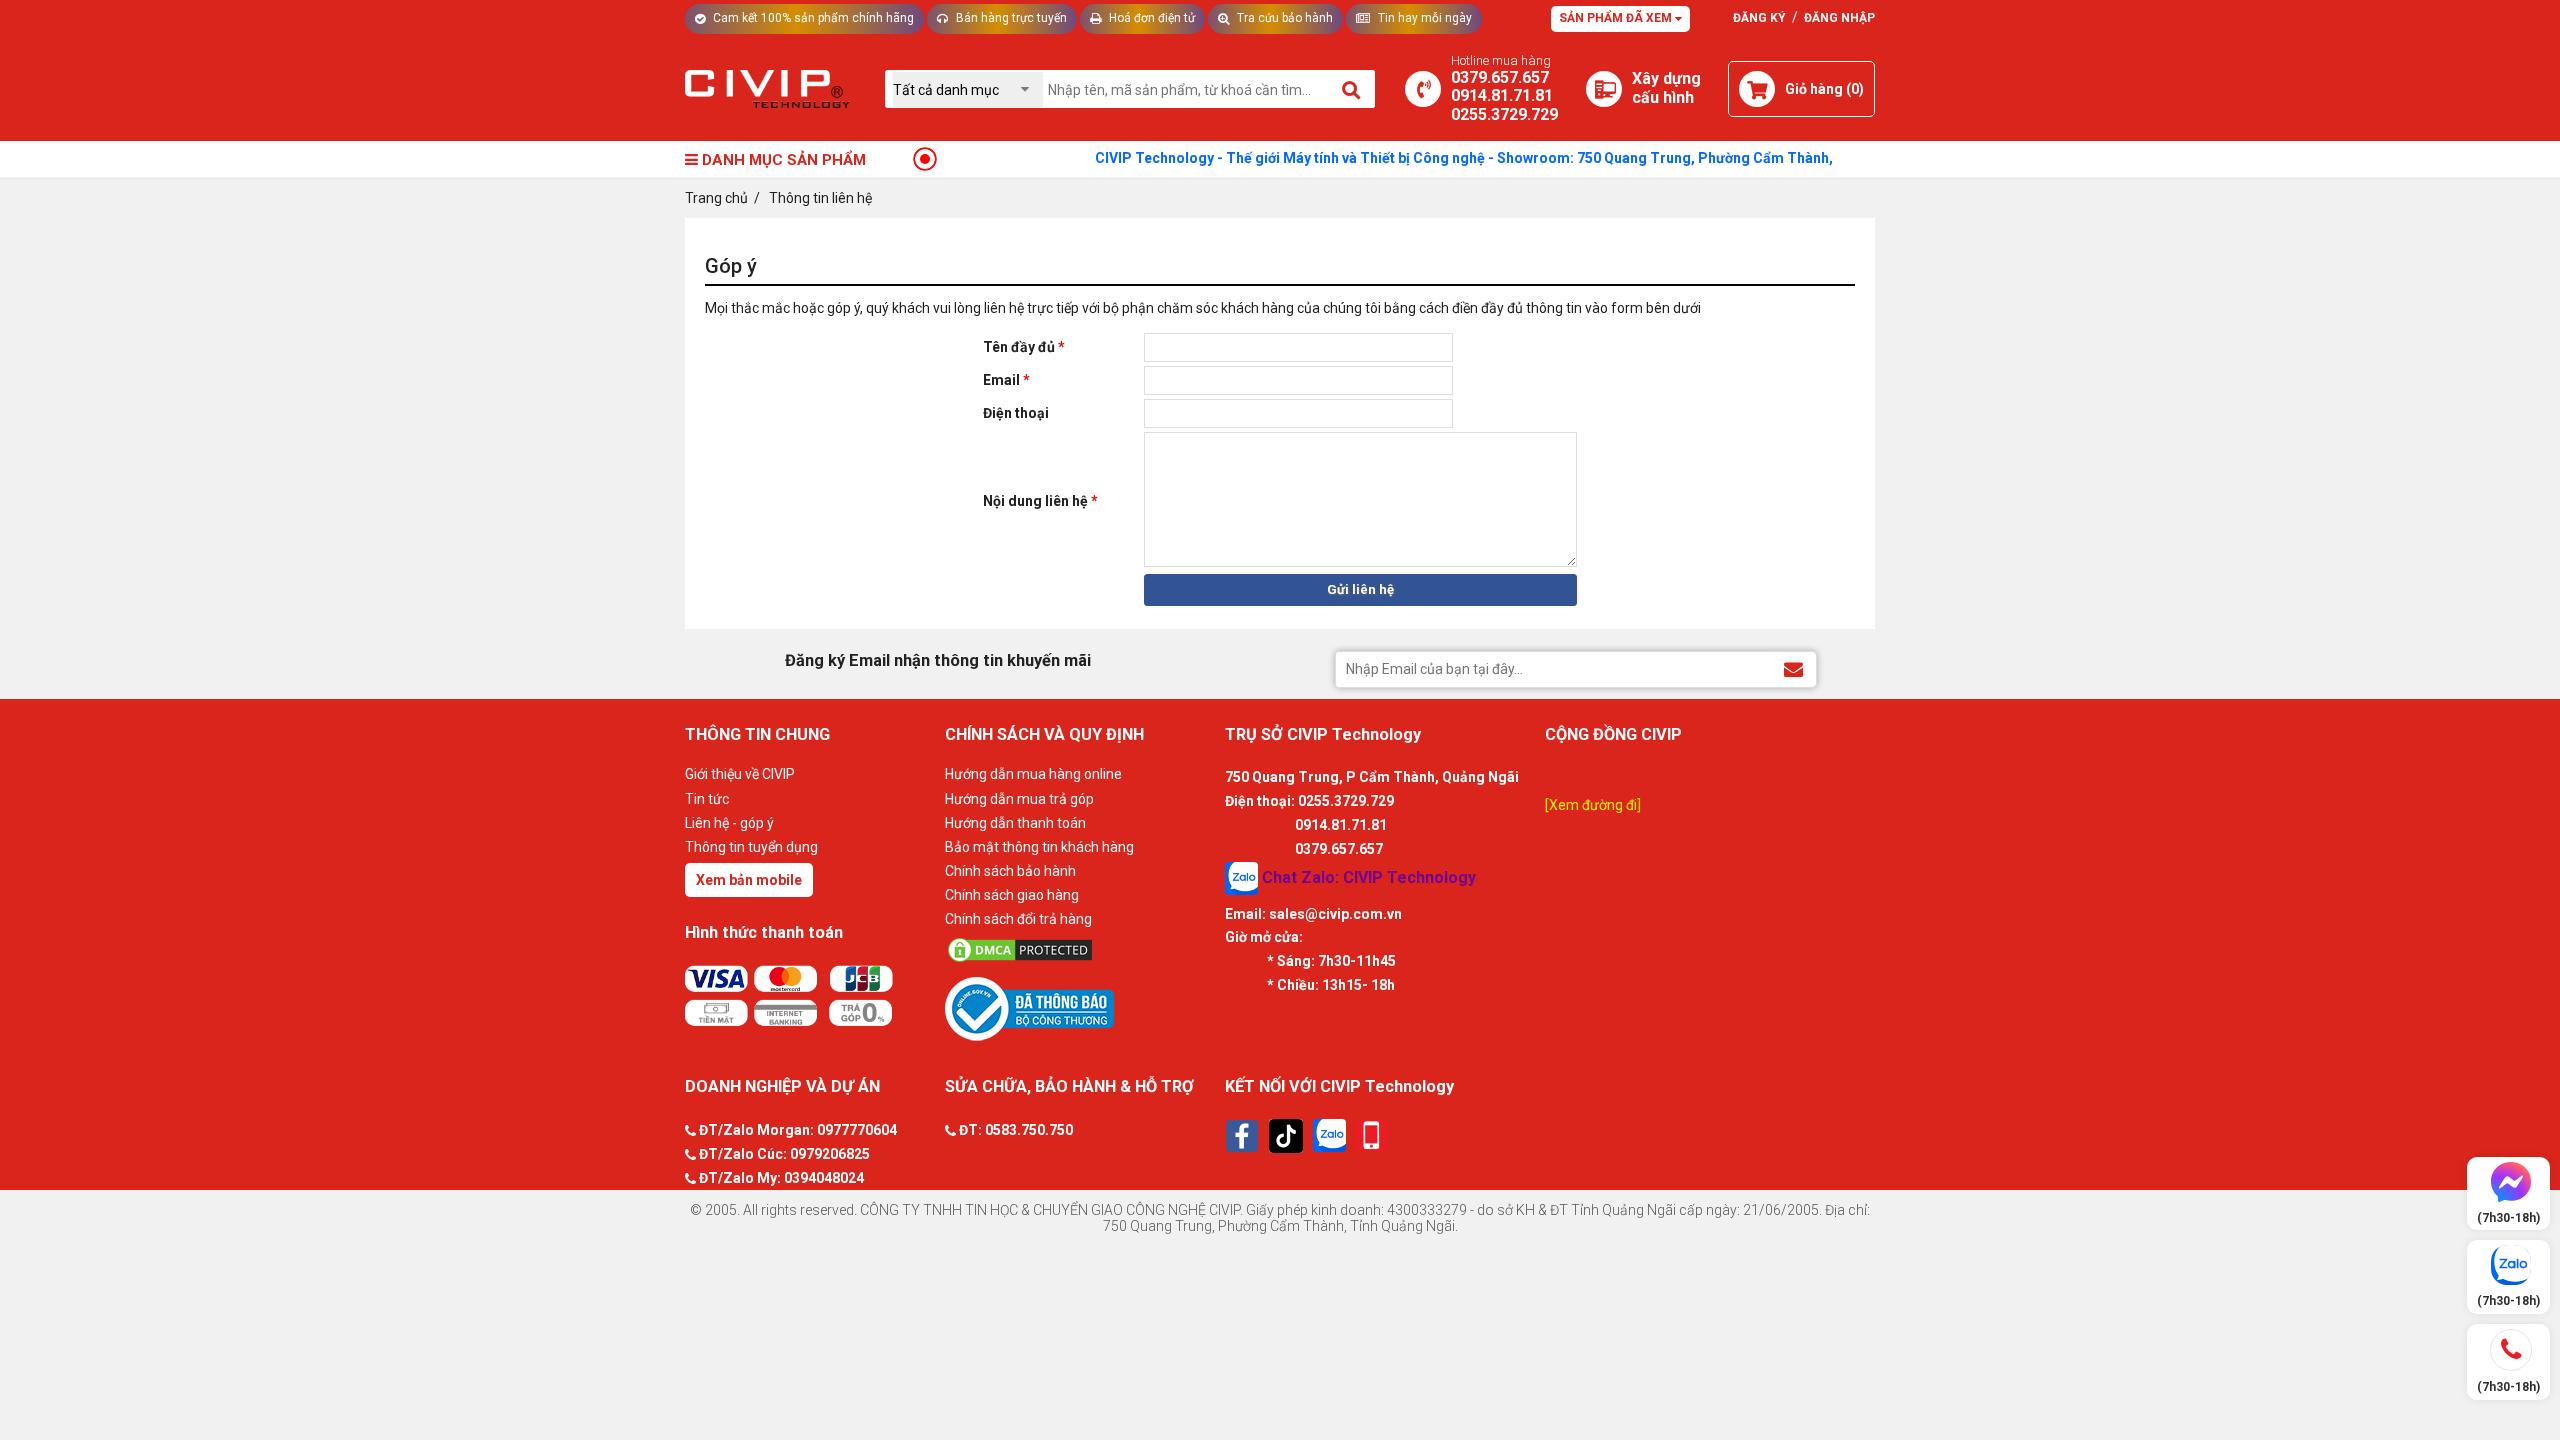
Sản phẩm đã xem (1617, 18)
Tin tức (707, 799)
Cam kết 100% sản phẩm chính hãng (812, 18)
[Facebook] (1242, 1136)
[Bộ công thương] (1080, 1008)
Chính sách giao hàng (1012, 895)
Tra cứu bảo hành (1283, 18)
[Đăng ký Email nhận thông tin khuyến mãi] (1793, 668)
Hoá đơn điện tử (1150, 18)
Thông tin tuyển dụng (751, 847)
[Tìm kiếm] (1352, 89)
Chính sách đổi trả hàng (1018, 919)
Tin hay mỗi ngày (1423, 18)
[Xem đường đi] (1593, 805)
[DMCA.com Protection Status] (1080, 950)
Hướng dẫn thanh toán (1015, 823)
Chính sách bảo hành (1010, 871)
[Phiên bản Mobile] (1371, 1135)
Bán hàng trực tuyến (1010, 18)
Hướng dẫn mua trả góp (1019, 799)
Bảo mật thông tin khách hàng (1039, 847)
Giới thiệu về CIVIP (740, 774)
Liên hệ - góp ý (729, 823)
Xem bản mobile (749, 880)
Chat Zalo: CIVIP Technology (1367, 876)
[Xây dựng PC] (1604, 89)
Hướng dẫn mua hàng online (1033, 774)
